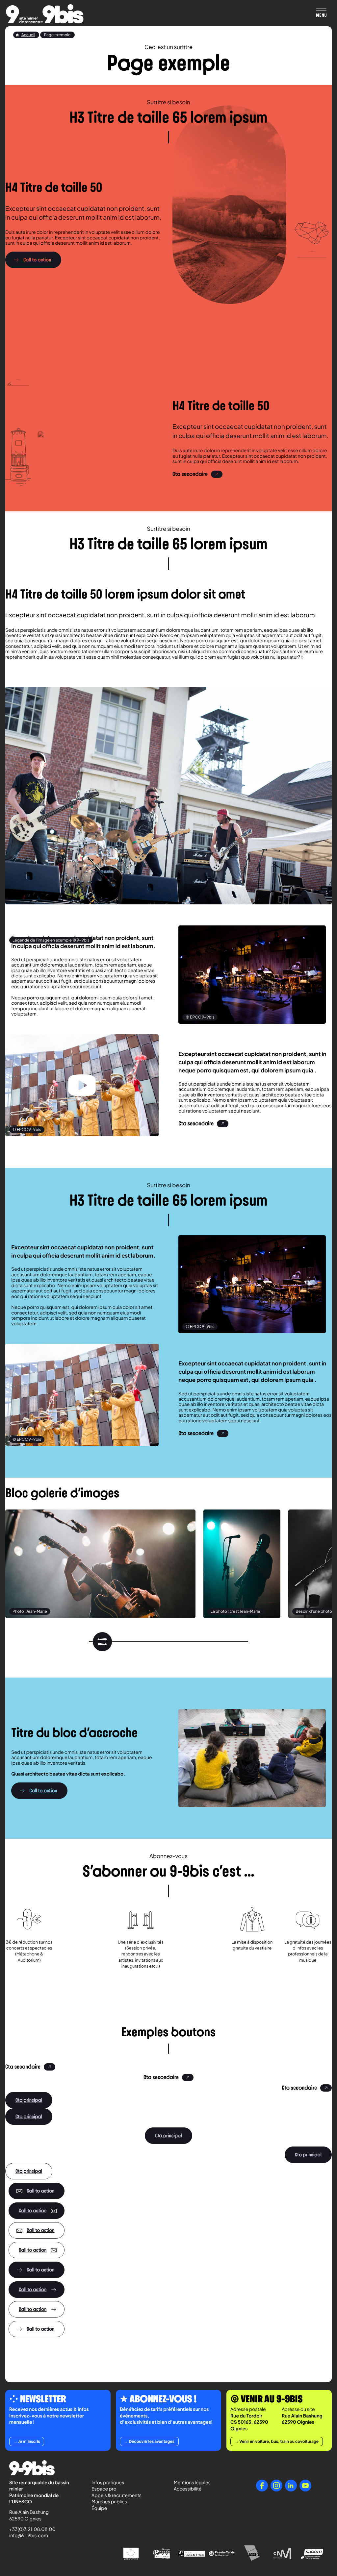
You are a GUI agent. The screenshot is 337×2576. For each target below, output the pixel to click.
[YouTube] (305, 2486)
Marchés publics (109, 2502)
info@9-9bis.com (29, 2536)
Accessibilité (188, 2489)
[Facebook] (262, 2486)
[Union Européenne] (131, 2553)
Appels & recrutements (117, 2495)
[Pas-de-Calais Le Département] (222, 2554)
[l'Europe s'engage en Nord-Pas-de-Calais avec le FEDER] (161, 2554)
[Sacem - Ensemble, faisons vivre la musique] (313, 2553)
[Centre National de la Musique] (282, 2554)
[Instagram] (276, 2486)
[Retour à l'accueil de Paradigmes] (45, 14)
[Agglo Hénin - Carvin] (252, 2553)
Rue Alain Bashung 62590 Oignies (29, 2515)
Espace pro (104, 2489)
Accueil (28, 35)
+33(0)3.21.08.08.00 (29, 2529)
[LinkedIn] (291, 2486)
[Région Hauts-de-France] (192, 2553)
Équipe (99, 2508)
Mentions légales (192, 2483)
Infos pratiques (108, 2483)
